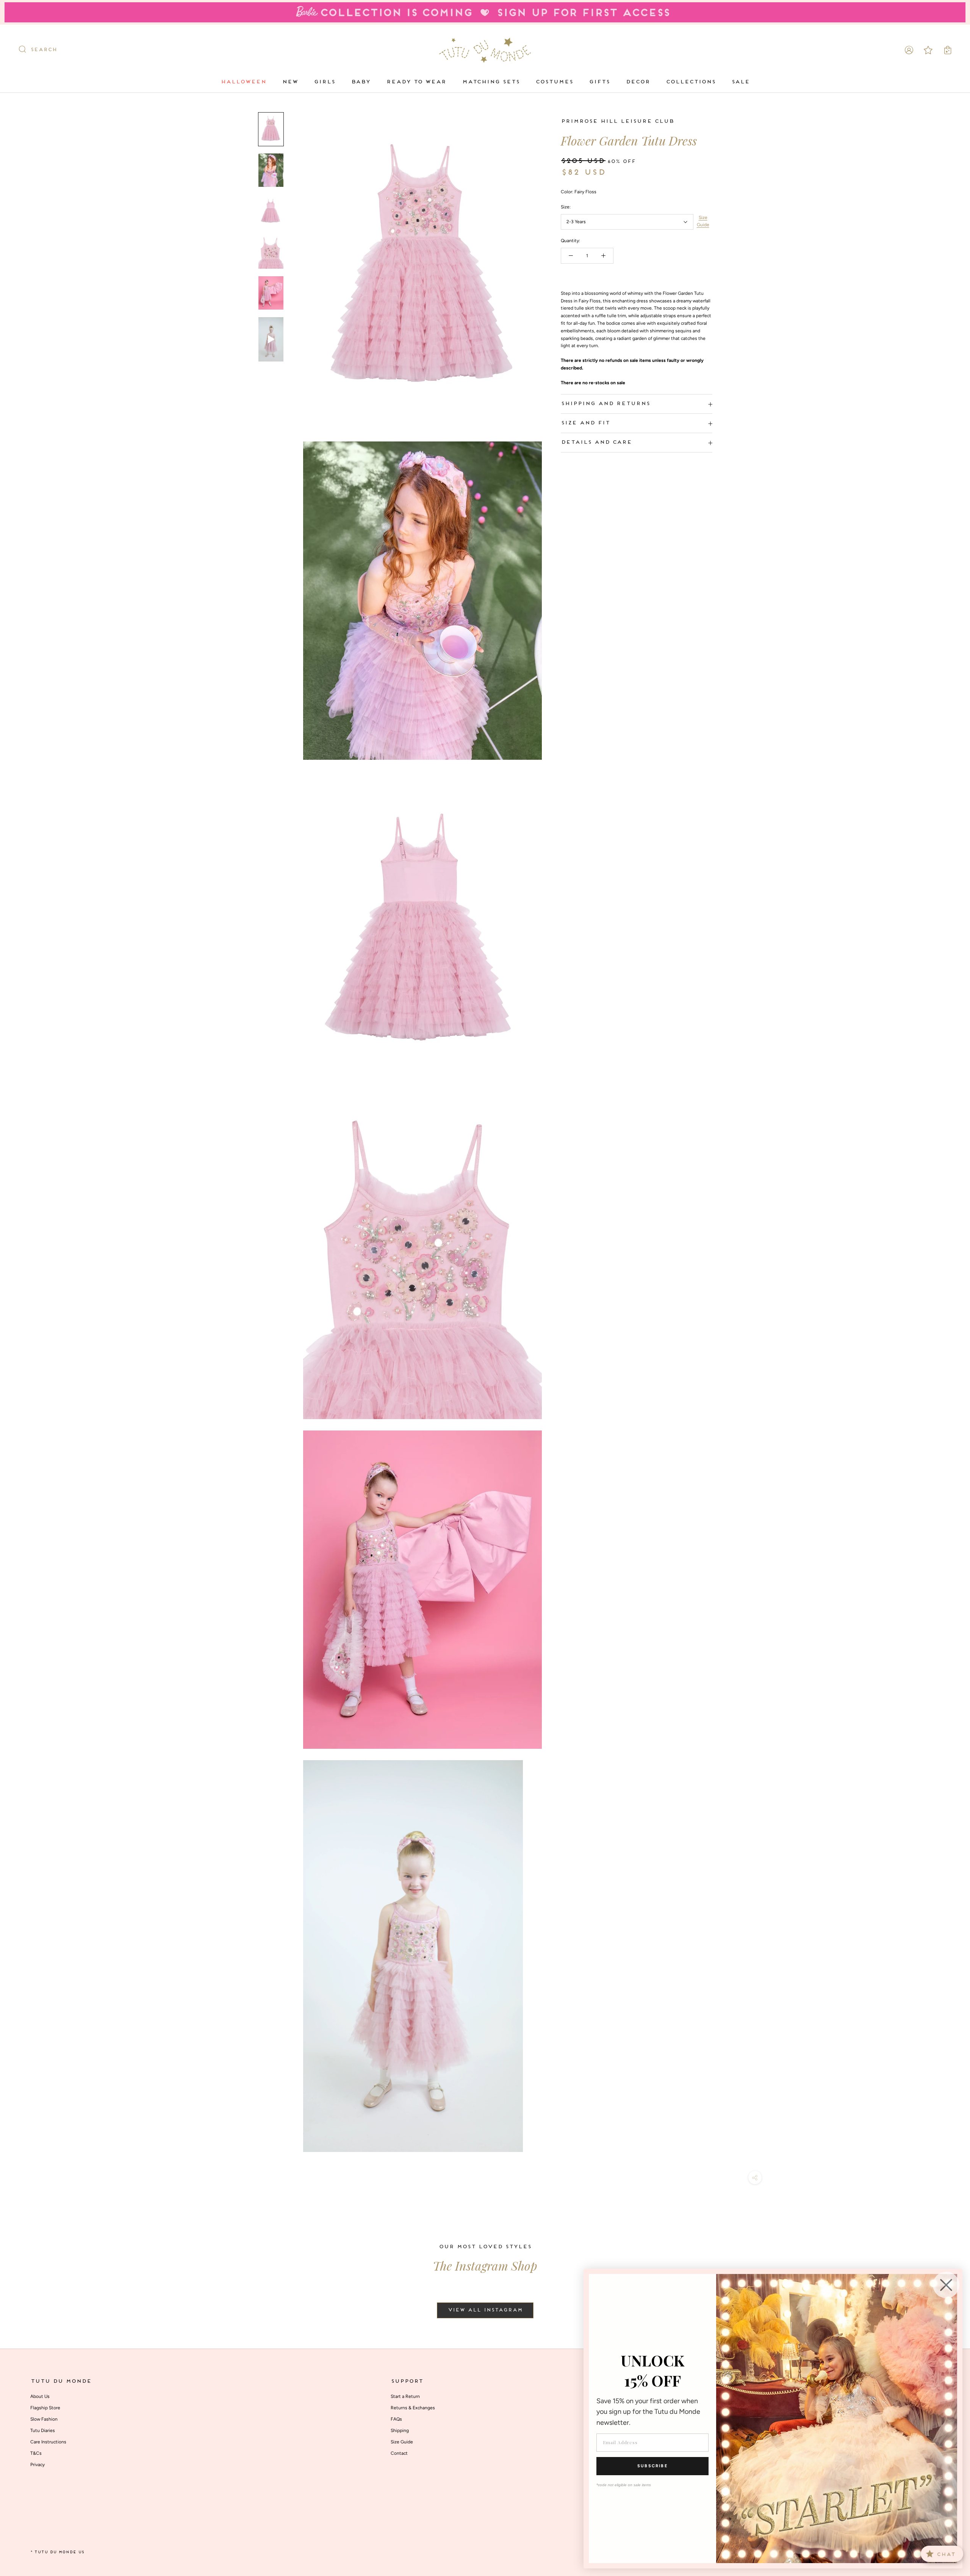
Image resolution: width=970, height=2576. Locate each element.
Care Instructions (48, 2442)
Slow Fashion (44, 2419)
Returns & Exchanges (413, 2408)
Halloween (243, 82)
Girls (324, 82)
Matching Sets (491, 82)
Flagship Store (45, 2408)
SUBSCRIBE (652, 2466)
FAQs (396, 2419)
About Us (40, 2396)
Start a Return (405, 2396)
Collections (691, 82)
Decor (638, 82)
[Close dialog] (946, 2285)
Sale (740, 82)
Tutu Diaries (43, 2430)
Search (44, 50)
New (290, 82)
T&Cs (36, 2453)
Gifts (599, 82)
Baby (361, 82)
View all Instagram (485, 2310)
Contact (399, 2453)
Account (909, 50)
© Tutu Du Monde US (57, 2552)
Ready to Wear (416, 82)
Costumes (554, 82)
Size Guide (703, 221)
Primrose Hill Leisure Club (617, 121)
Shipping (400, 2430)
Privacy (38, 2465)
